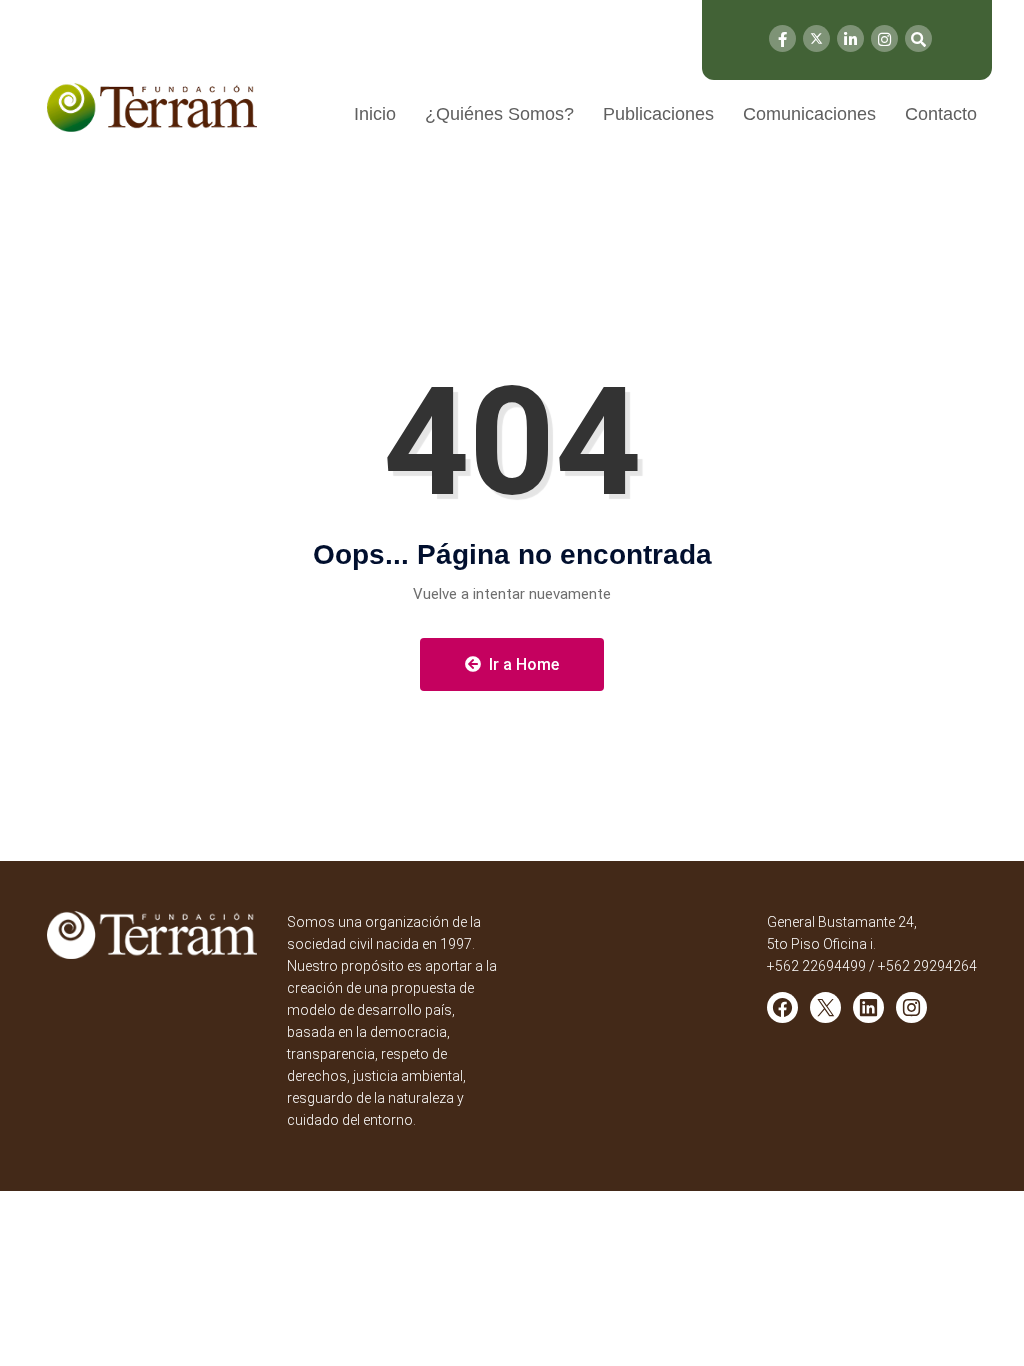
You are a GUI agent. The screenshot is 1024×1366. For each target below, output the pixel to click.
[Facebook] (782, 38)
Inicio (375, 114)
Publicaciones (658, 114)
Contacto (941, 114)
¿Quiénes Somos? (499, 114)
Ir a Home (522, 664)
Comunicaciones (809, 114)
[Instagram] (884, 38)
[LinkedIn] (850, 38)
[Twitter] (816, 38)
